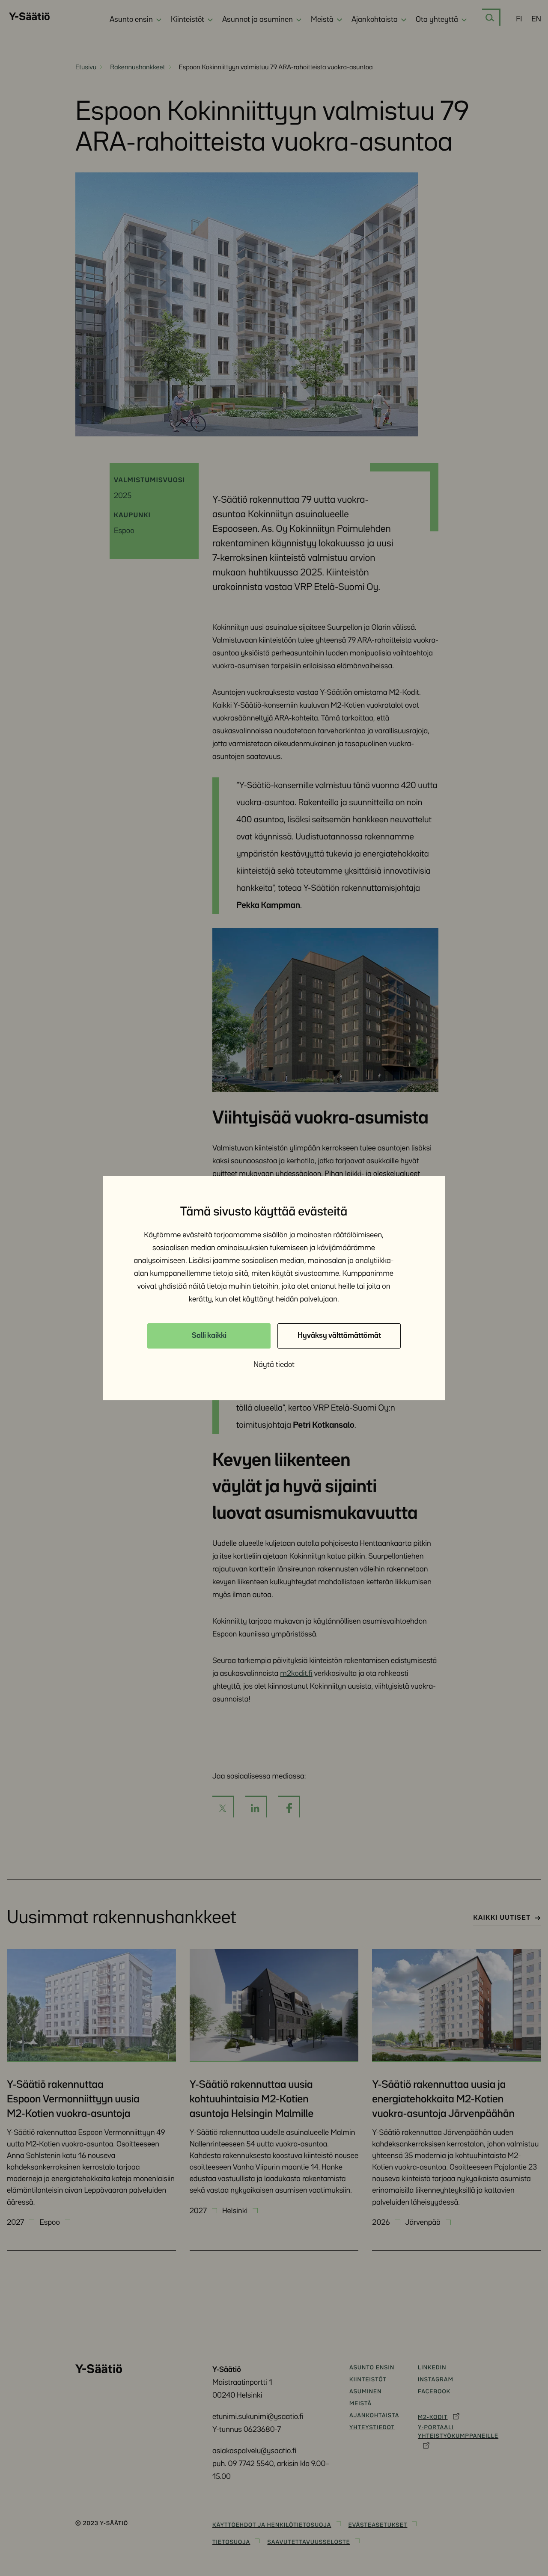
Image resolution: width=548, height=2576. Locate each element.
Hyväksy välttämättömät (339, 1336)
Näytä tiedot (274, 1365)
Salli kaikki (209, 1336)
